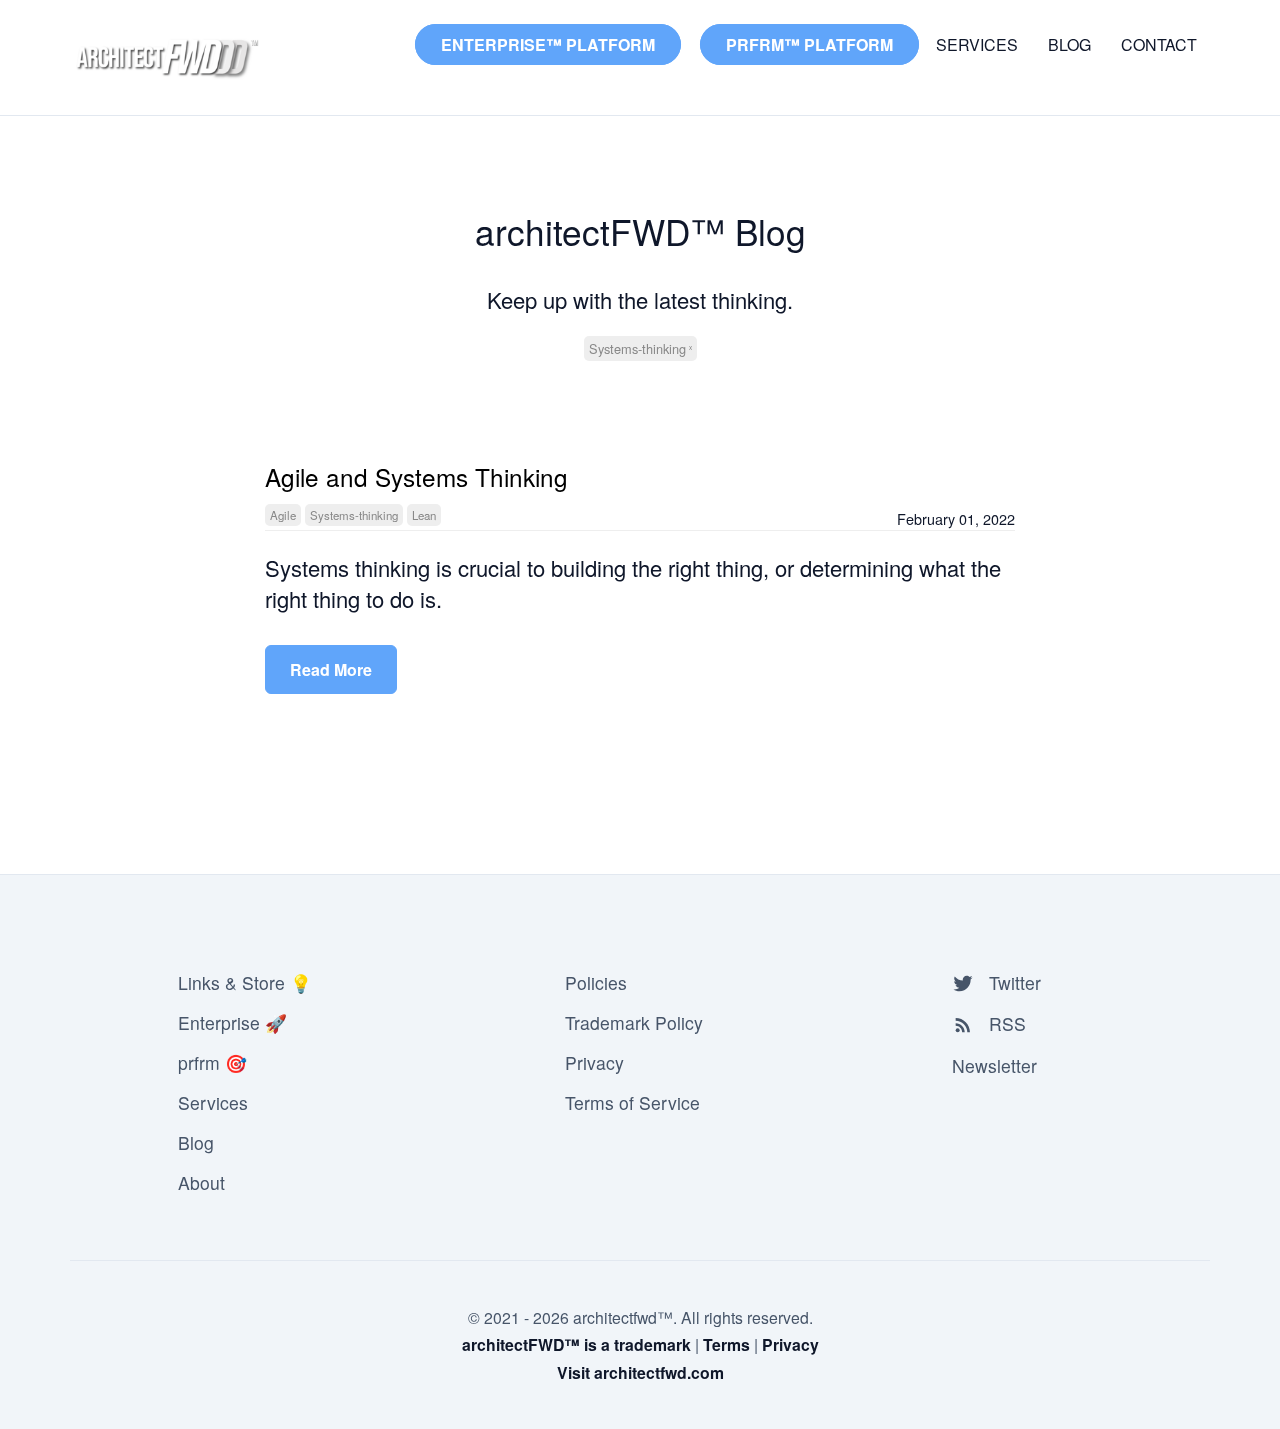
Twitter (1012, 982)
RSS (1005, 1023)
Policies (596, 982)
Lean (424, 515)
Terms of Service (632, 1102)
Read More (331, 669)
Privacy (594, 1062)
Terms (726, 1344)
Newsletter (994, 1065)
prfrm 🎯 (212, 1062)
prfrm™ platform (809, 44)
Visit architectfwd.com (640, 1372)
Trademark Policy (634, 1022)
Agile (283, 515)
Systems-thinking (637, 348)
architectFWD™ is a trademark (576, 1344)
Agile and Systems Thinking (416, 476)
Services (977, 44)
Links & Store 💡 (245, 982)
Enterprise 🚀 (232, 1022)
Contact (1159, 44)
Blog (1069, 44)
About (201, 1182)
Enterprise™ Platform (548, 44)
